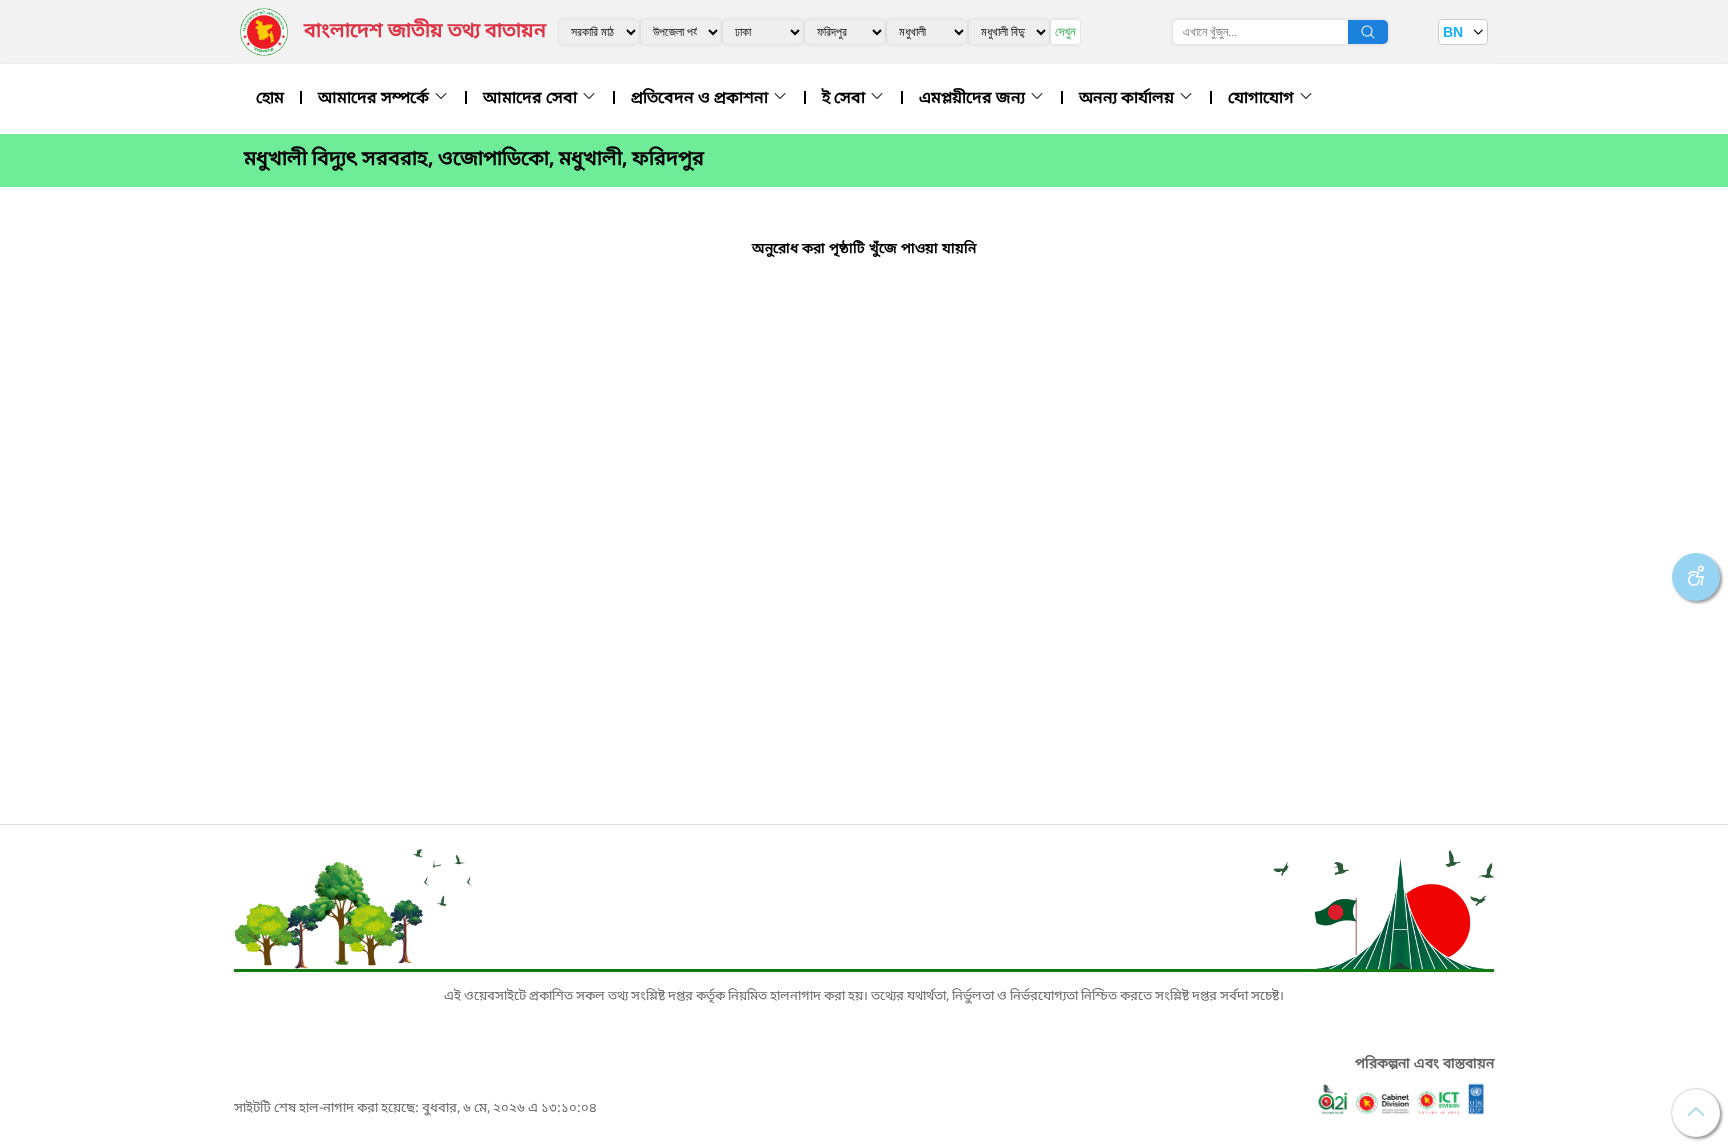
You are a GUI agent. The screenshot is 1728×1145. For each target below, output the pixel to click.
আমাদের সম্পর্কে (375, 99)
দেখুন (1065, 31)
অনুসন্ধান (1368, 32)
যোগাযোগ (1263, 99)
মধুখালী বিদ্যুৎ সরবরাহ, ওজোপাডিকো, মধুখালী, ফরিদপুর (474, 160)
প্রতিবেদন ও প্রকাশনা (701, 99)
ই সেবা (845, 99)
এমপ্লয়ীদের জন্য (974, 99)
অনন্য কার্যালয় (1128, 99)
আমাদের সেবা (532, 99)
